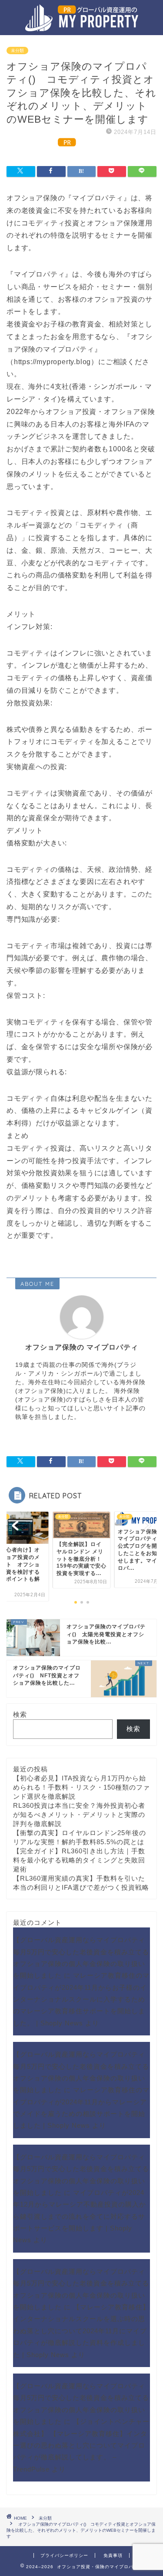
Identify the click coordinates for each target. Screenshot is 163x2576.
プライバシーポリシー (64, 2555)
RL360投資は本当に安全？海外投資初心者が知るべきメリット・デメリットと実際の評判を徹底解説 (79, 1815)
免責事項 (113, 2555)
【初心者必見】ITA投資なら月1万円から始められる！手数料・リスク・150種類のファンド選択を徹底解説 (81, 1787)
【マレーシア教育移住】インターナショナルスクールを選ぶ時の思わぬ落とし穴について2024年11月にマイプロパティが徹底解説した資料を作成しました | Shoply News (81, 2331)
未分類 (17, 51)
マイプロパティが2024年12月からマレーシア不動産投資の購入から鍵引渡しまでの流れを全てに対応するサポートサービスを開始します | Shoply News (80, 2216)
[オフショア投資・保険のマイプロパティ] (82, 26)
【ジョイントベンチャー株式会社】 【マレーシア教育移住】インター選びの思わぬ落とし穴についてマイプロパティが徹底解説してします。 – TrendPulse (81, 2445)
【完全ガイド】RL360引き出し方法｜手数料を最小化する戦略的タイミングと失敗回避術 (79, 1860)
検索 (20, 1714)
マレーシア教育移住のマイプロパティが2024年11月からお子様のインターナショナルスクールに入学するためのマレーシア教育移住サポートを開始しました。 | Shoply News (81, 1999)
